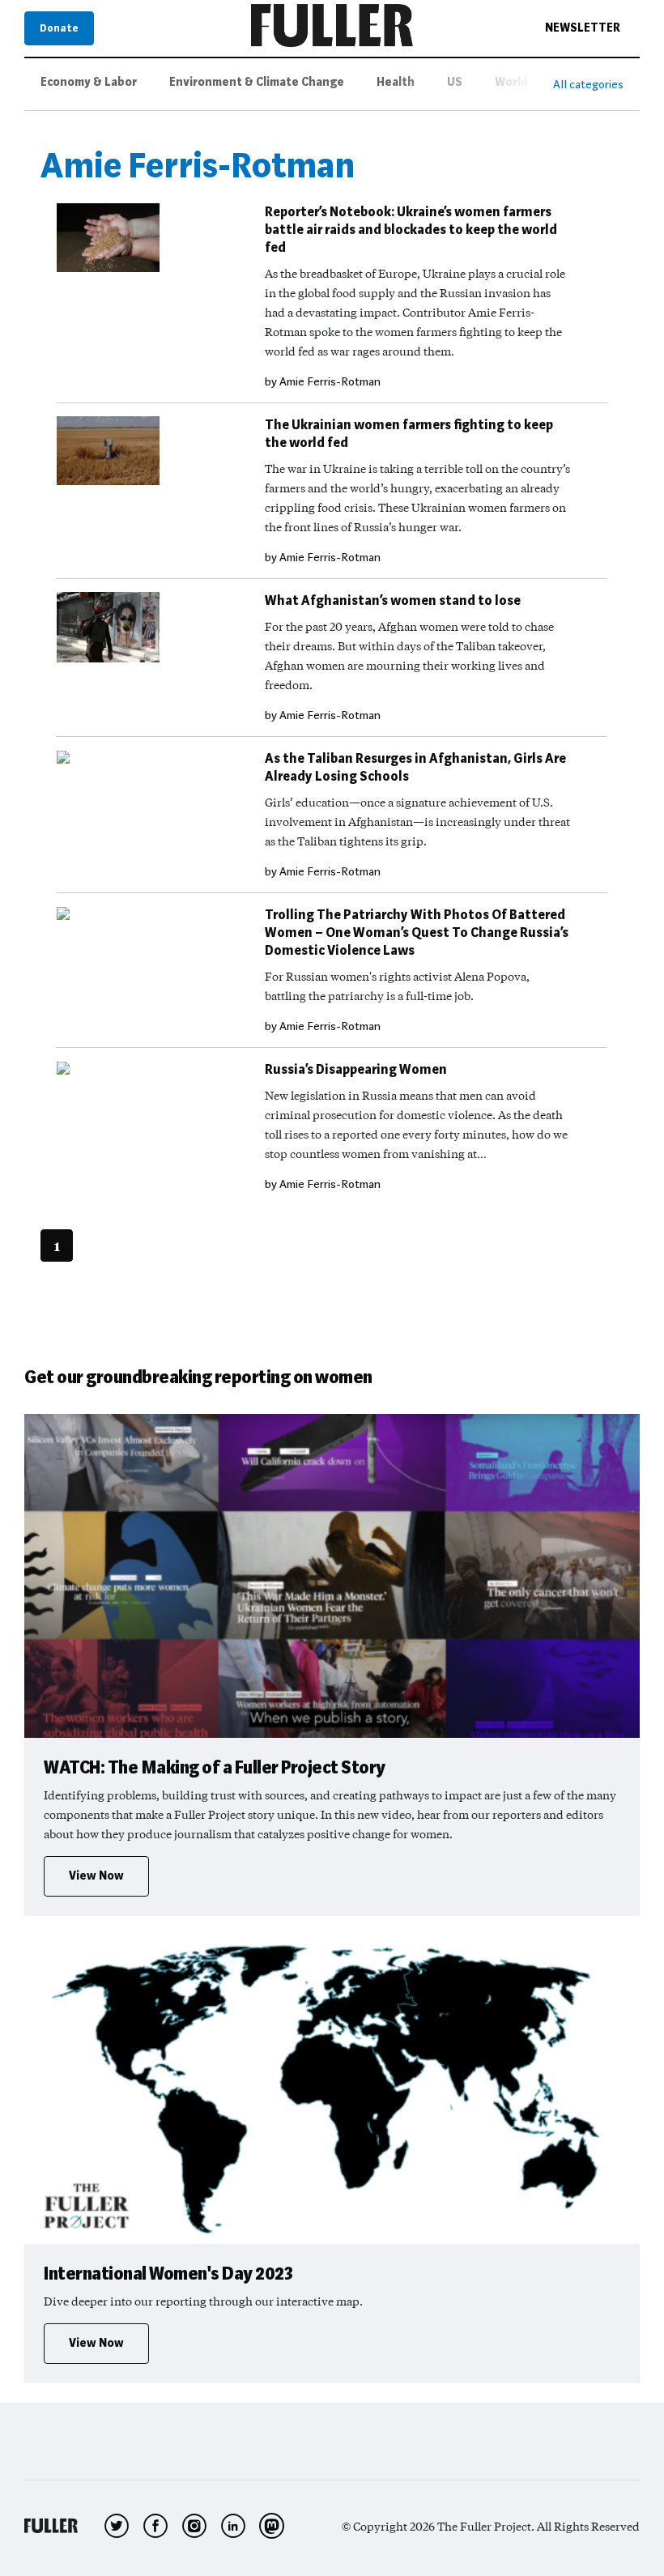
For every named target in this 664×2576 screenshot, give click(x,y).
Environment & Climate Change (257, 82)
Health (396, 82)
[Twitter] (117, 2526)
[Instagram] (194, 2526)
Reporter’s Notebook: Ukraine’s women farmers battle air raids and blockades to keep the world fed (411, 230)
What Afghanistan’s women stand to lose (393, 600)
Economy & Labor (89, 82)
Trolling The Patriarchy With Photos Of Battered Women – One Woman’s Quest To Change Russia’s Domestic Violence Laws (417, 932)
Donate (59, 28)
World (511, 82)
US (455, 82)
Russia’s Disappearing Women (356, 1069)
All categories (588, 84)
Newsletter (583, 28)
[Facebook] (155, 2526)
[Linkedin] (233, 2526)
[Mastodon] (272, 2526)
